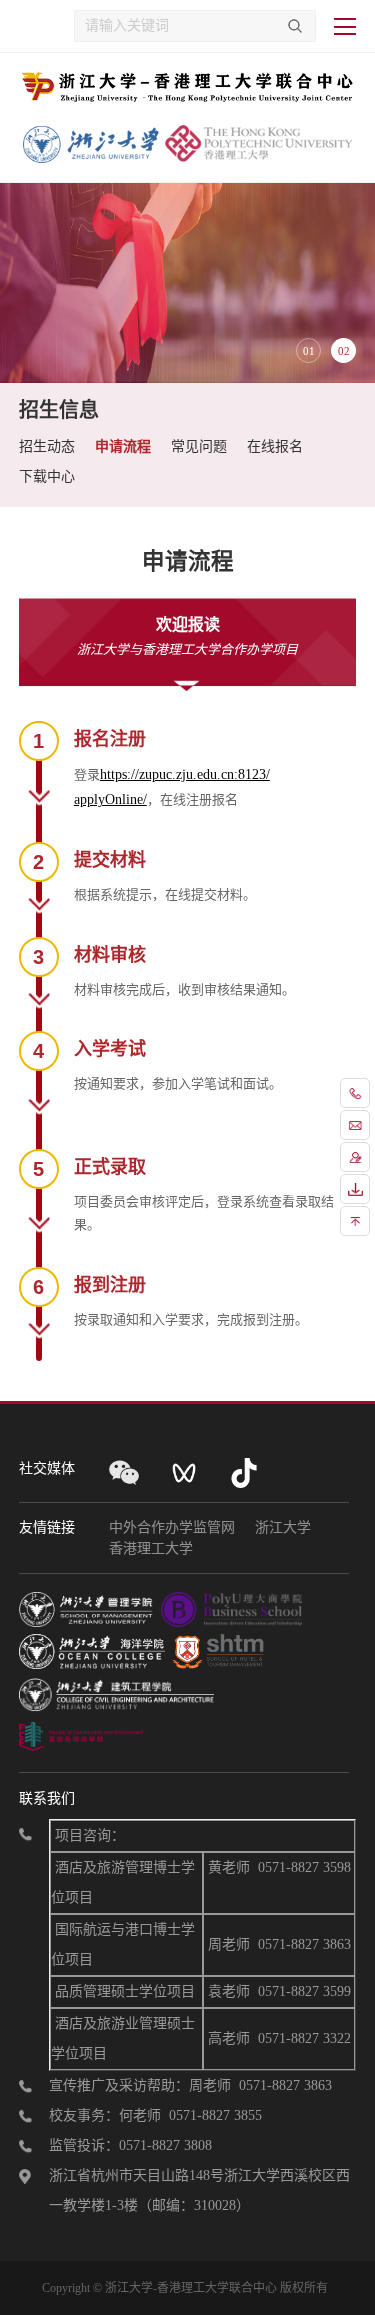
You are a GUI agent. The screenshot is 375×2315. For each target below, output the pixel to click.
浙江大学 (283, 1527)
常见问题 (199, 446)
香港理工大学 (151, 1548)
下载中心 (47, 476)
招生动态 (47, 446)
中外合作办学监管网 (172, 1527)
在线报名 (275, 446)
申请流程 (123, 446)
